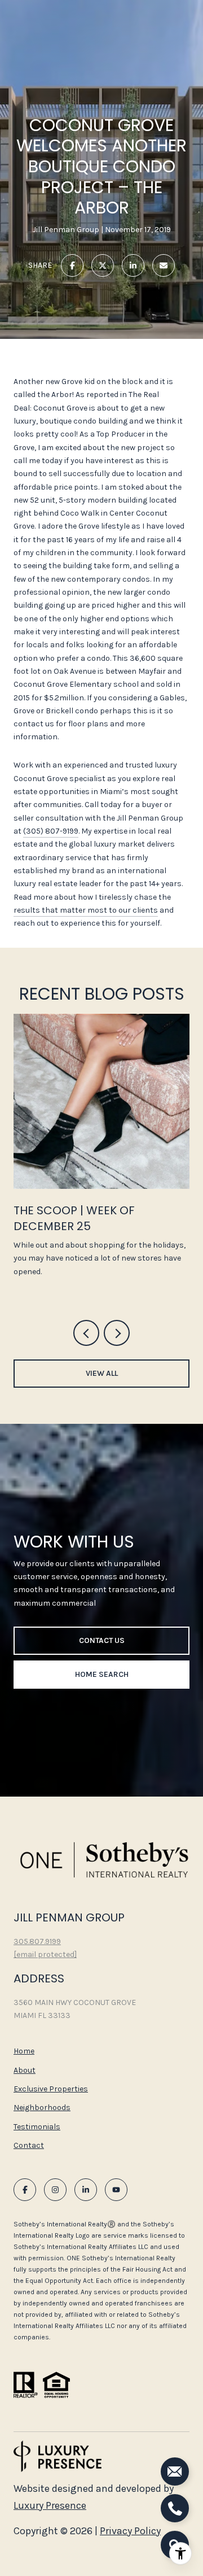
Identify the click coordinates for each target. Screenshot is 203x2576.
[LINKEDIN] (86, 2190)
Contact (29, 2146)
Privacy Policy (130, 2531)
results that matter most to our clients (86, 910)
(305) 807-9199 (51, 831)
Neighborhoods (42, 2108)
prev (86, 1333)
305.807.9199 (37, 1941)
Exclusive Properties (51, 2089)
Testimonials (37, 2127)
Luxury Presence (50, 2505)
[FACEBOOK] (25, 2190)
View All (102, 1373)
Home (24, 2051)
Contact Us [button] (102, 1640)
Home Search (102, 1674)
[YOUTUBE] (116, 2190)
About (25, 2070)
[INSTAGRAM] (55, 2190)
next (117, 1333)
